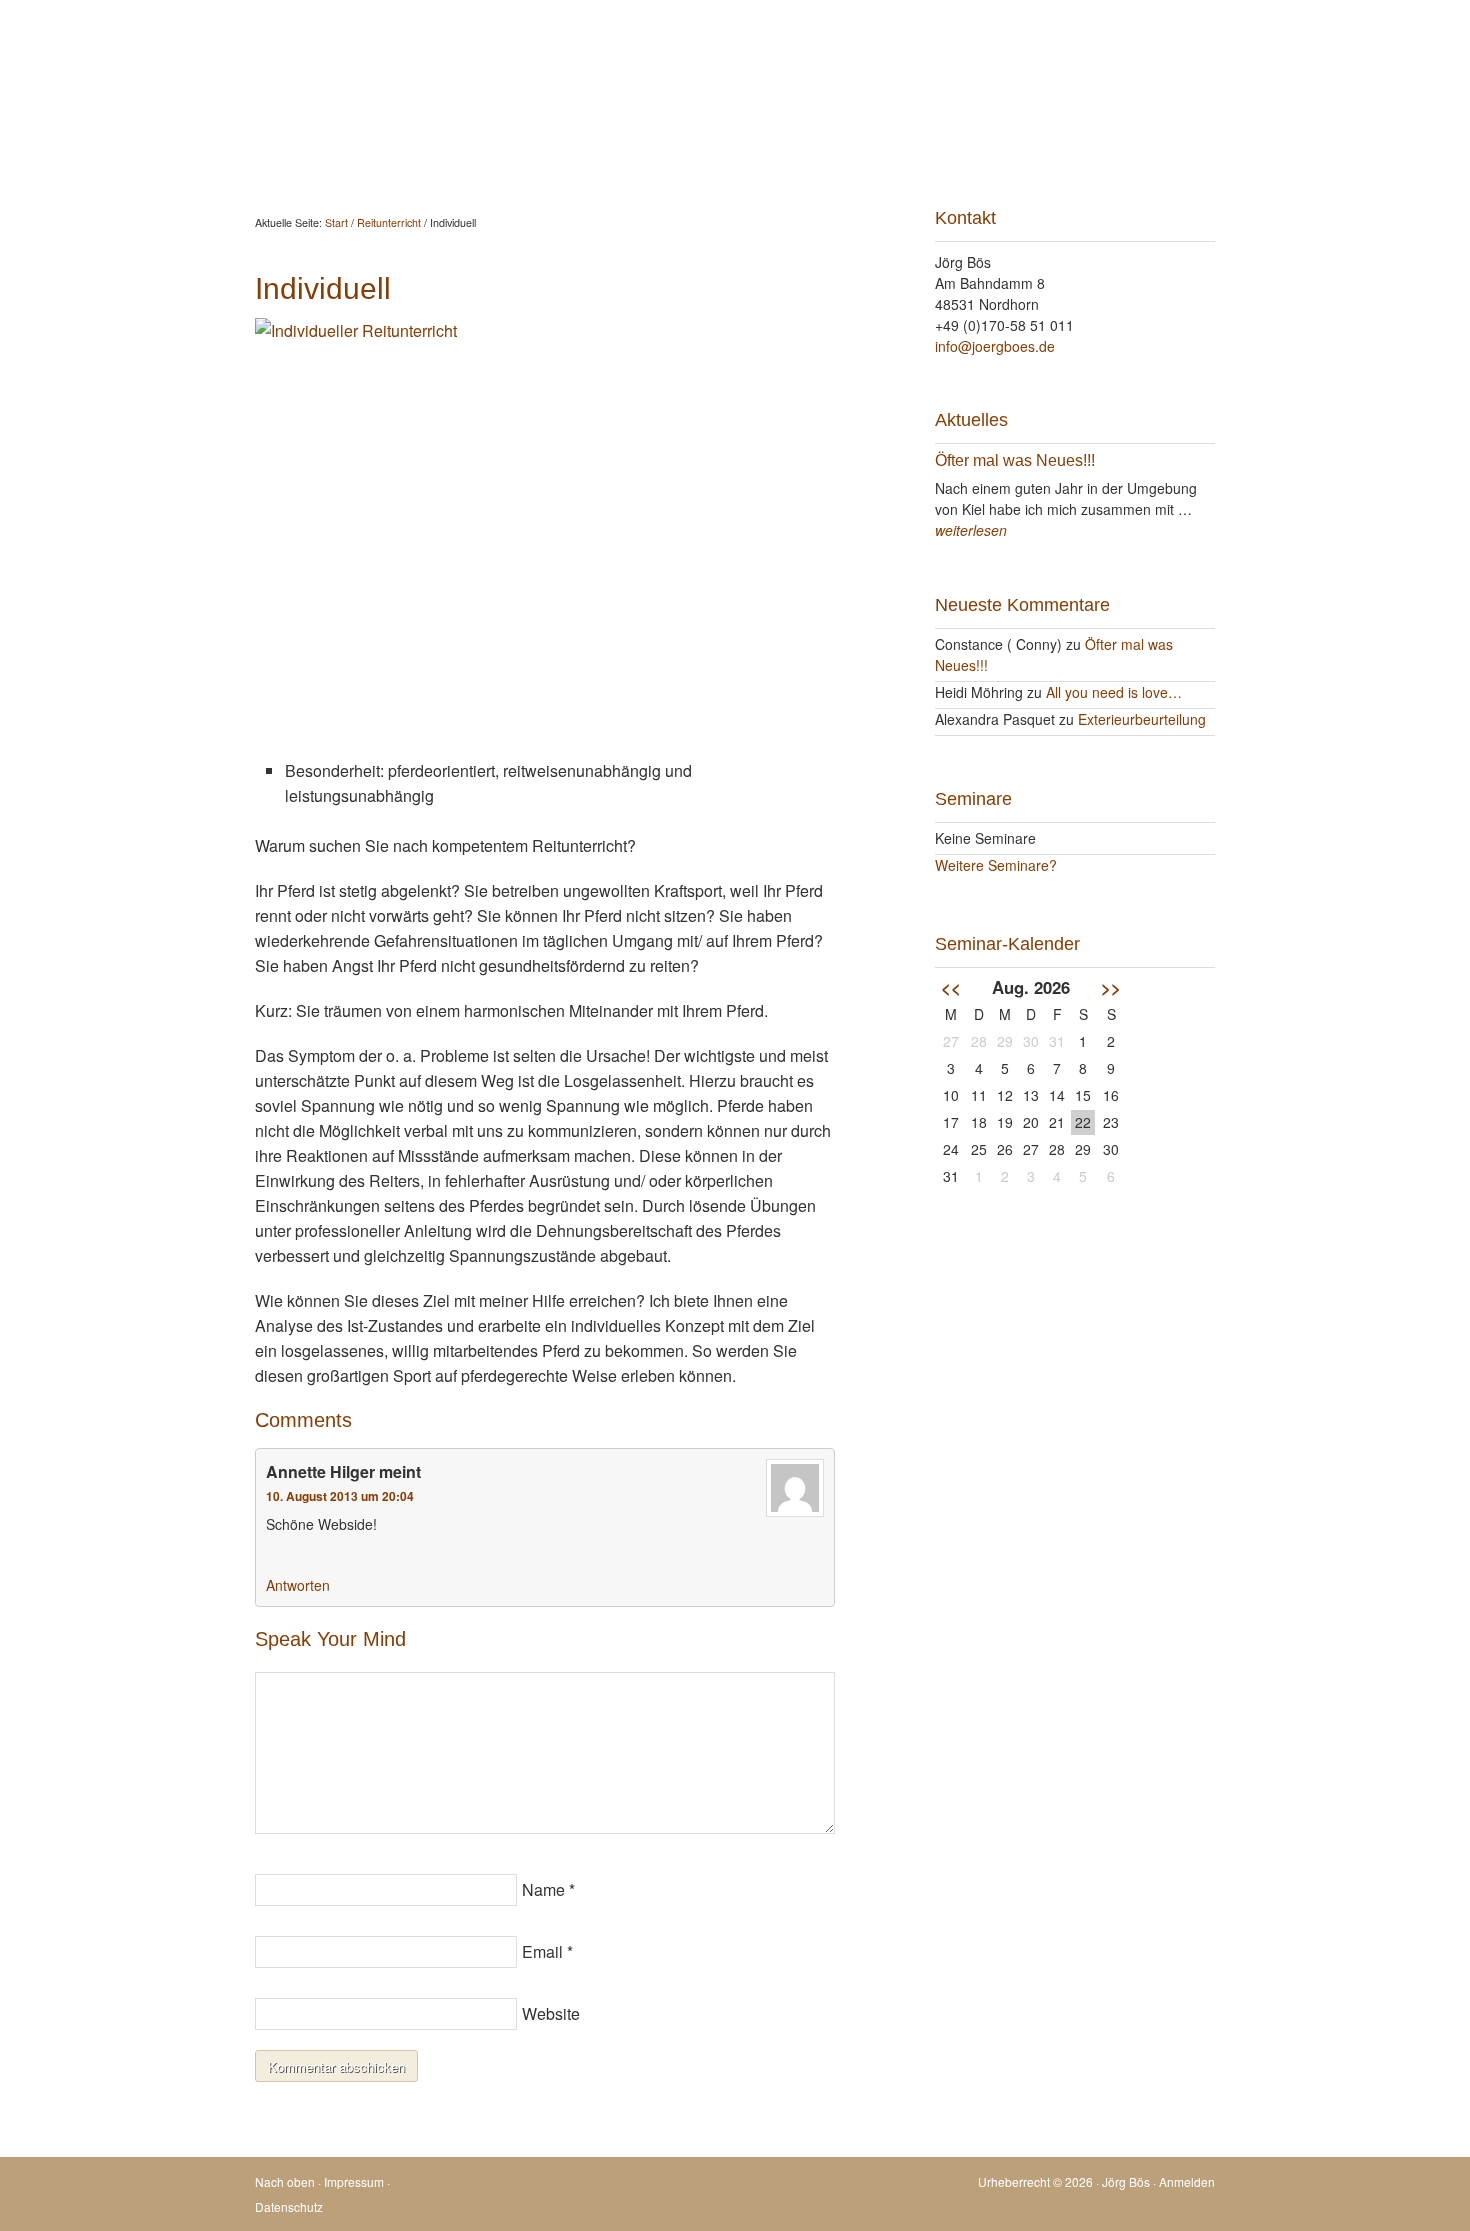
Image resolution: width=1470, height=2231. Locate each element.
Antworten (298, 1585)
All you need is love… (1114, 692)
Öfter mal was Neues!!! (1015, 460)
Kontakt (962, 142)
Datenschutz (289, 2206)
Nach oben (285, 2181)
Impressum (354, 2181)
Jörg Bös (735, 60)
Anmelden (1187, 2181)
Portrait (877, 142)
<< (951, 987)
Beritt (579, 142)
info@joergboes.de (995, 346)
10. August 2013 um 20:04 (340, 1496)
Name (543, 1889)
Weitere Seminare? (996, 865)
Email (542, 1951)
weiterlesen (971, 530)
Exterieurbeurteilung (1142, 719)
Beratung (496, 142)
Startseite (304, 142)
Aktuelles (401, 142)
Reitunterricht (675, 142)
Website (551, 2013)
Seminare (786, 142)
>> (1111, 987)
